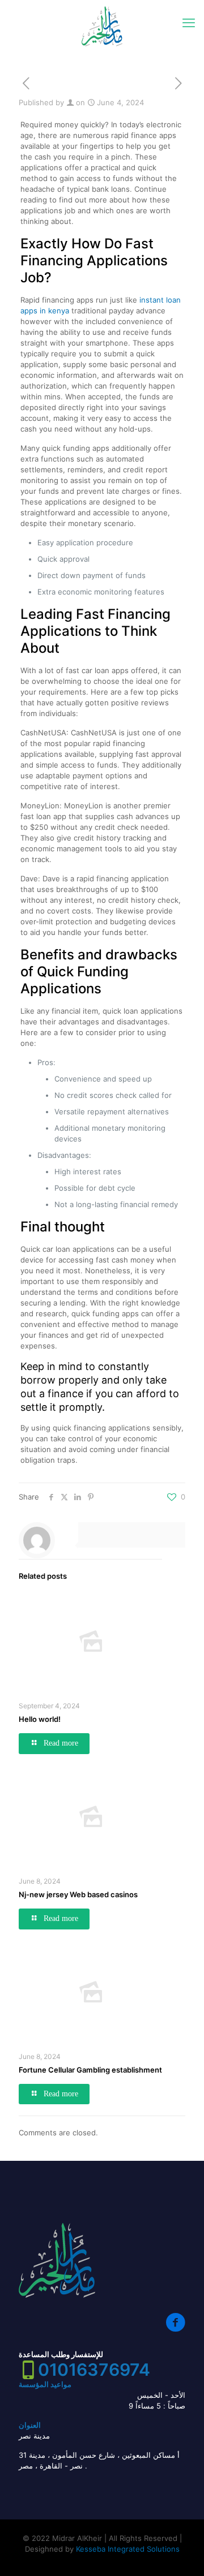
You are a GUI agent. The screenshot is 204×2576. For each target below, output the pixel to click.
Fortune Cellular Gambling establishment (90, 2070)
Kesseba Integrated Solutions (128, 2549)
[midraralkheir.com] (102, 26)
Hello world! (40, 1719)
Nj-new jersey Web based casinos (78, 1894)
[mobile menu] (189, 23)
